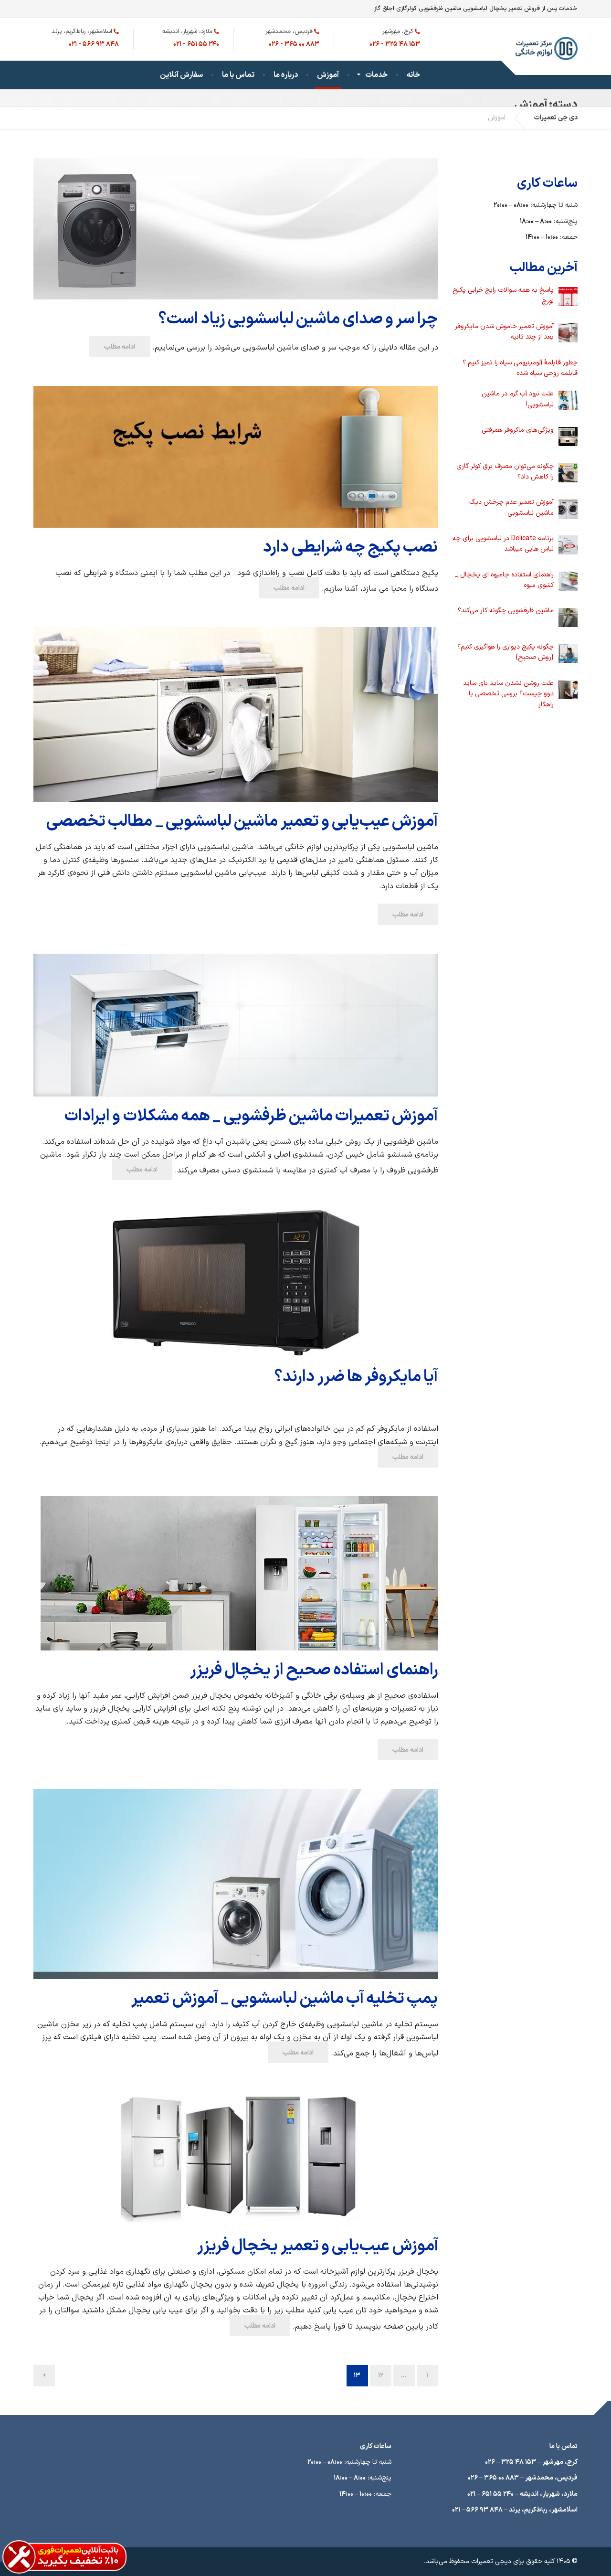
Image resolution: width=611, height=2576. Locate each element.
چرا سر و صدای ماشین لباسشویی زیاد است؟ (298, 319)
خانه (413, 75)
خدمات (376, 75)
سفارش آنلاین (181, 75)
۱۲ (381, 2376)
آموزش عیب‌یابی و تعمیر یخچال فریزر (318, 2246)
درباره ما (286, 75)
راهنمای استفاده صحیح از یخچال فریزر (314, 1670)
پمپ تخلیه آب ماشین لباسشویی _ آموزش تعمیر (284, 1999)
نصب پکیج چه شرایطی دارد (350, 548)
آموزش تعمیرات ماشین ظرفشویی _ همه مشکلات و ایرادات (251, 1116)
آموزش (328, 75)
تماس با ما (238, 75)
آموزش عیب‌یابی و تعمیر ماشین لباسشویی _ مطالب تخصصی (242, 822)
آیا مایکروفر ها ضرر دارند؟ (356, 1377)
